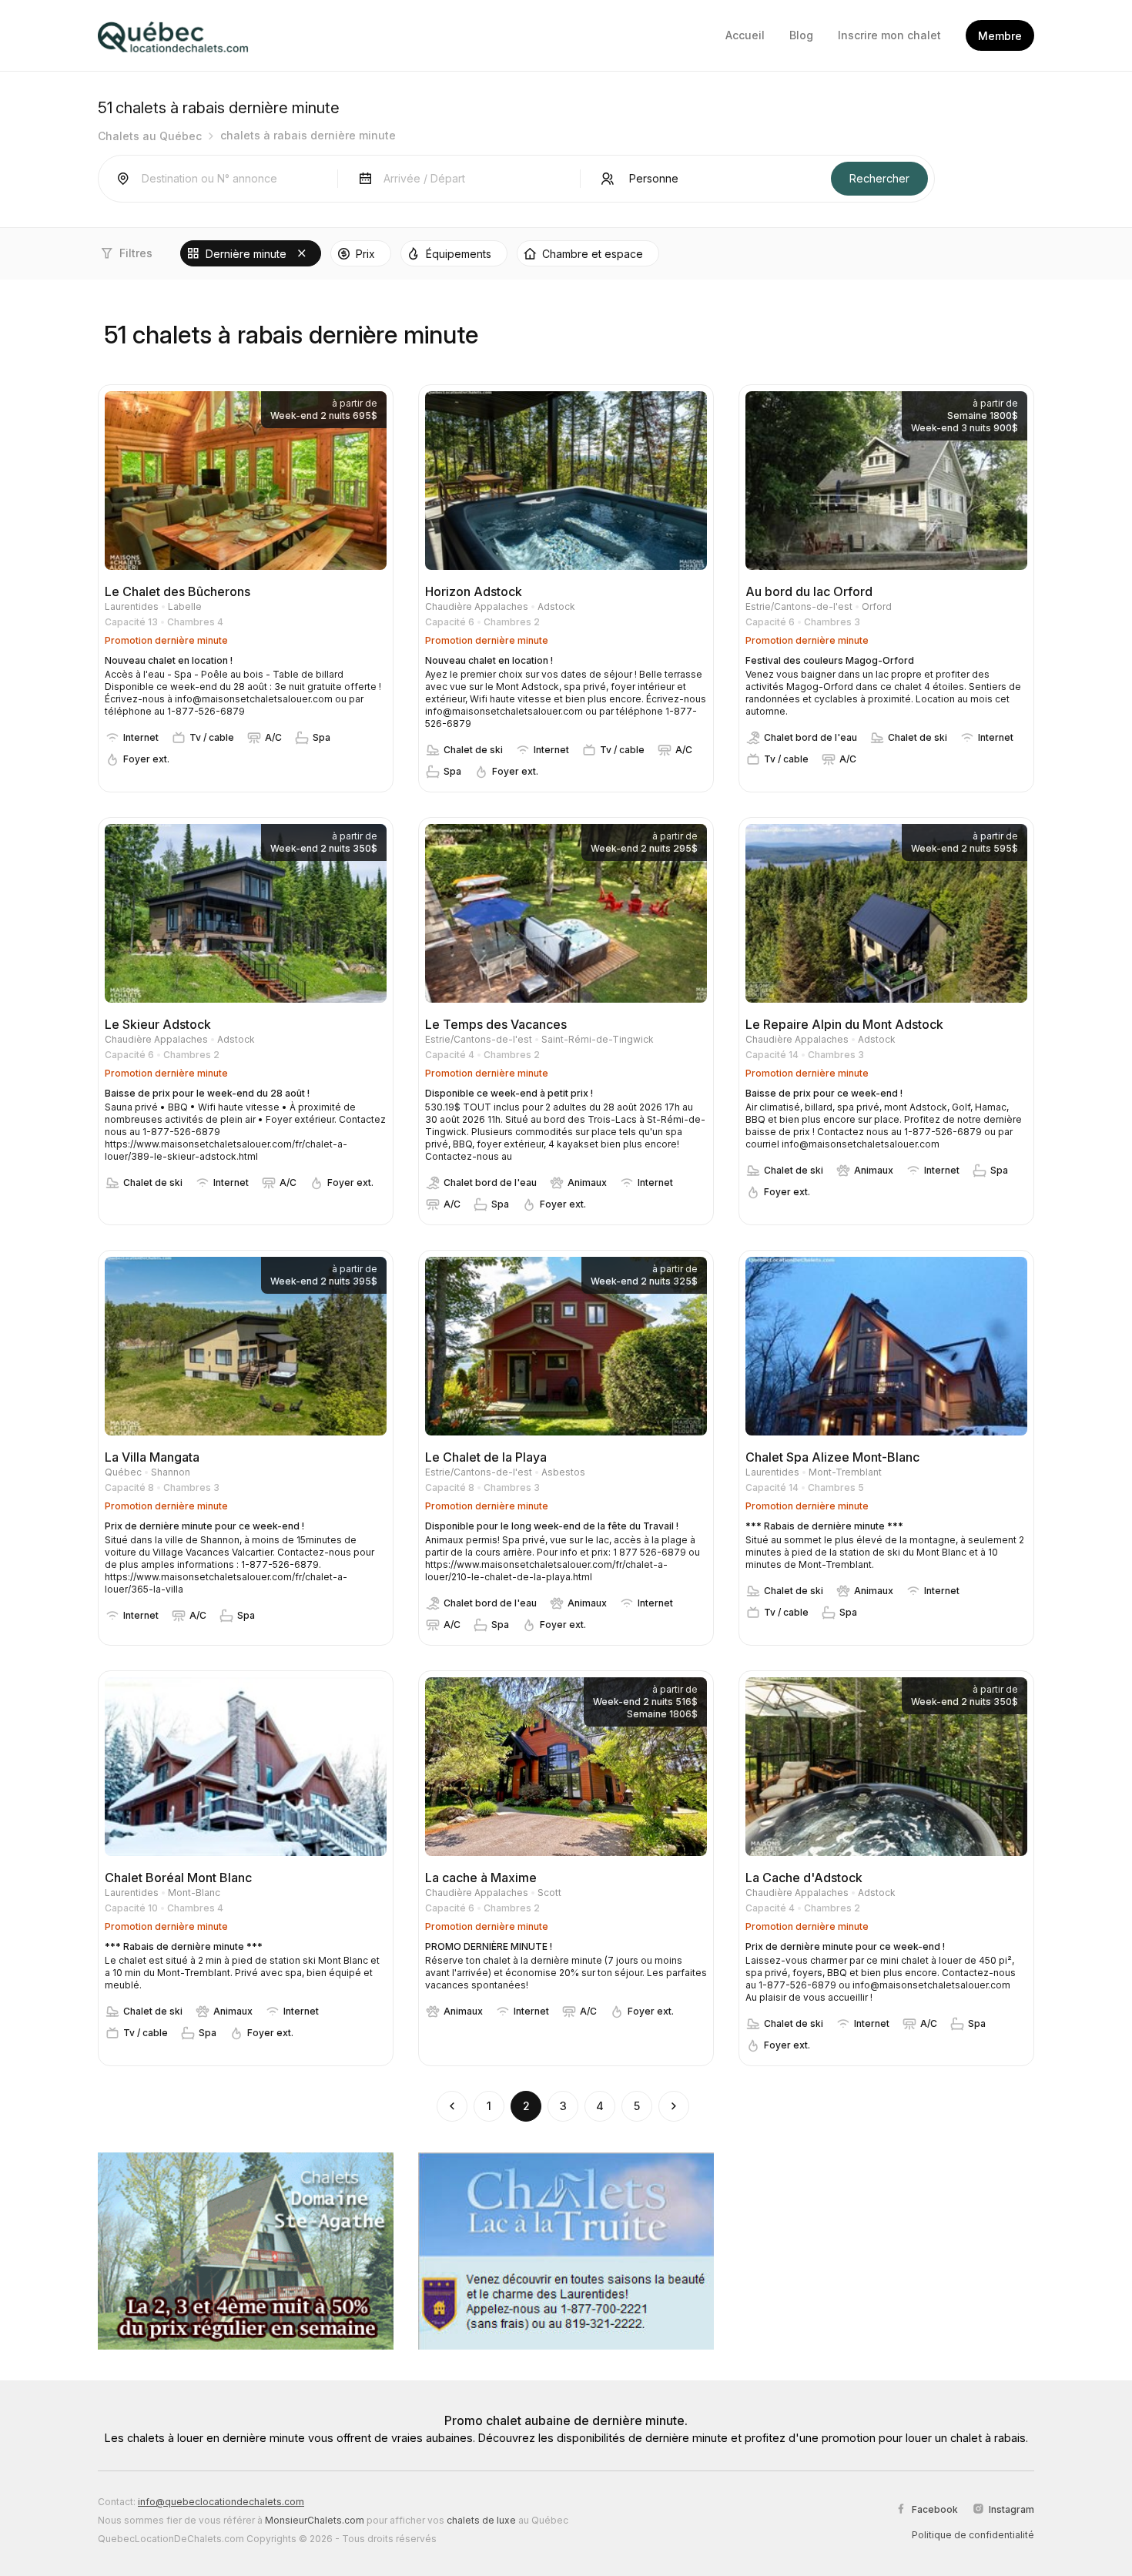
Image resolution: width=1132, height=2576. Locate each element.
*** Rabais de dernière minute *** (824, 1526)
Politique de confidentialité (973, 2535)
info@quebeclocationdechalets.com (221, 2502)
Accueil (745, 35)
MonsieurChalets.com (315, 2520)
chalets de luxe (481, 2520)
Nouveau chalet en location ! (169, 660)
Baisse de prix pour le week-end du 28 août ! (207, 1093)
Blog (801, 35)
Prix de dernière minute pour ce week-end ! (204, 1526)
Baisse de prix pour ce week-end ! (824, 1093)
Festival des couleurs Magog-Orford (830, 660)
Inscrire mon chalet (889, 35)
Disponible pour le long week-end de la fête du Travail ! (552, 1526)
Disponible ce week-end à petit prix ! (509, 1093)
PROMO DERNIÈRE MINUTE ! (489, 1946)
